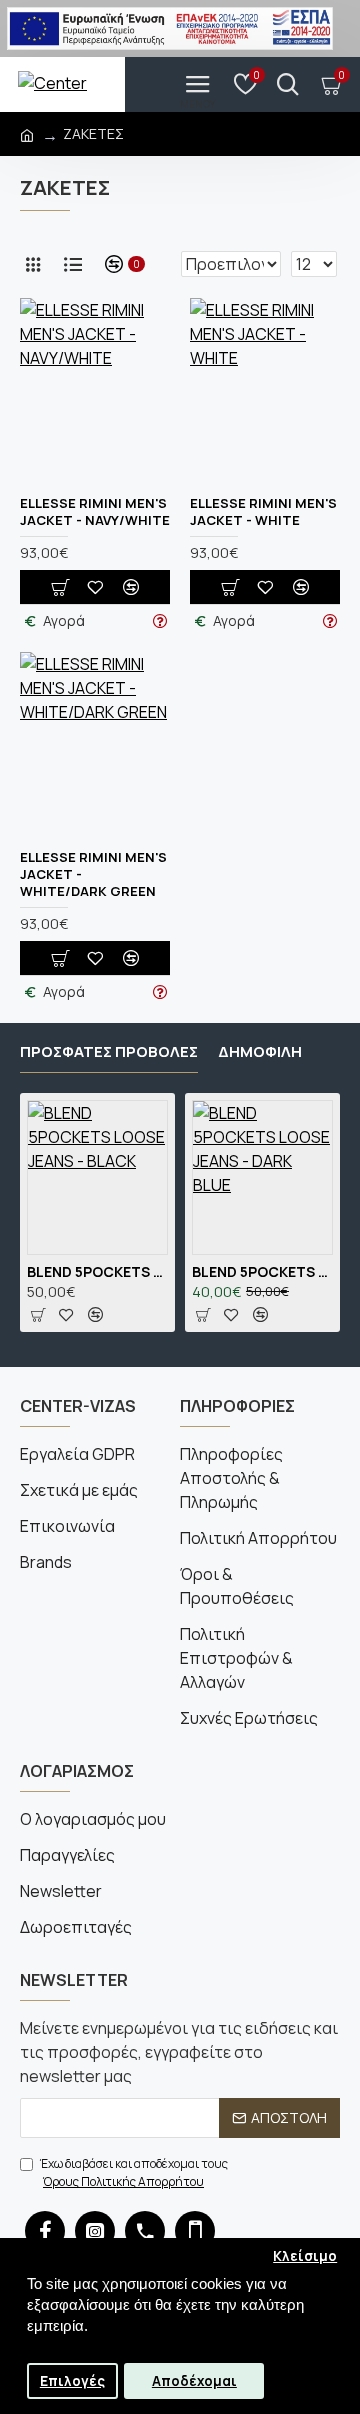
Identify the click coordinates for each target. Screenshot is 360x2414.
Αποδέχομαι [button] (194, 2381)
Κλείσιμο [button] (305, 2256)
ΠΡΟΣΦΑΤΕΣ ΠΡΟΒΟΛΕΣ (109, 1052)
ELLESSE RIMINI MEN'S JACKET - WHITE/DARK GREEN (93, 874)
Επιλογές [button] (72, 2381)
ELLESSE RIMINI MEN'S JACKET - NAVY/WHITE (95, 512)
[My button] (287, 84)
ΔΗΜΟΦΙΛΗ (260, 1052)
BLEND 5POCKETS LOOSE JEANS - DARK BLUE (262, 1272)
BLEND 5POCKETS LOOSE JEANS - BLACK (97, 1272)
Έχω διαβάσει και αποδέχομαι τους (134, 2172)
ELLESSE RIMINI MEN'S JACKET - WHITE (263, 512)
